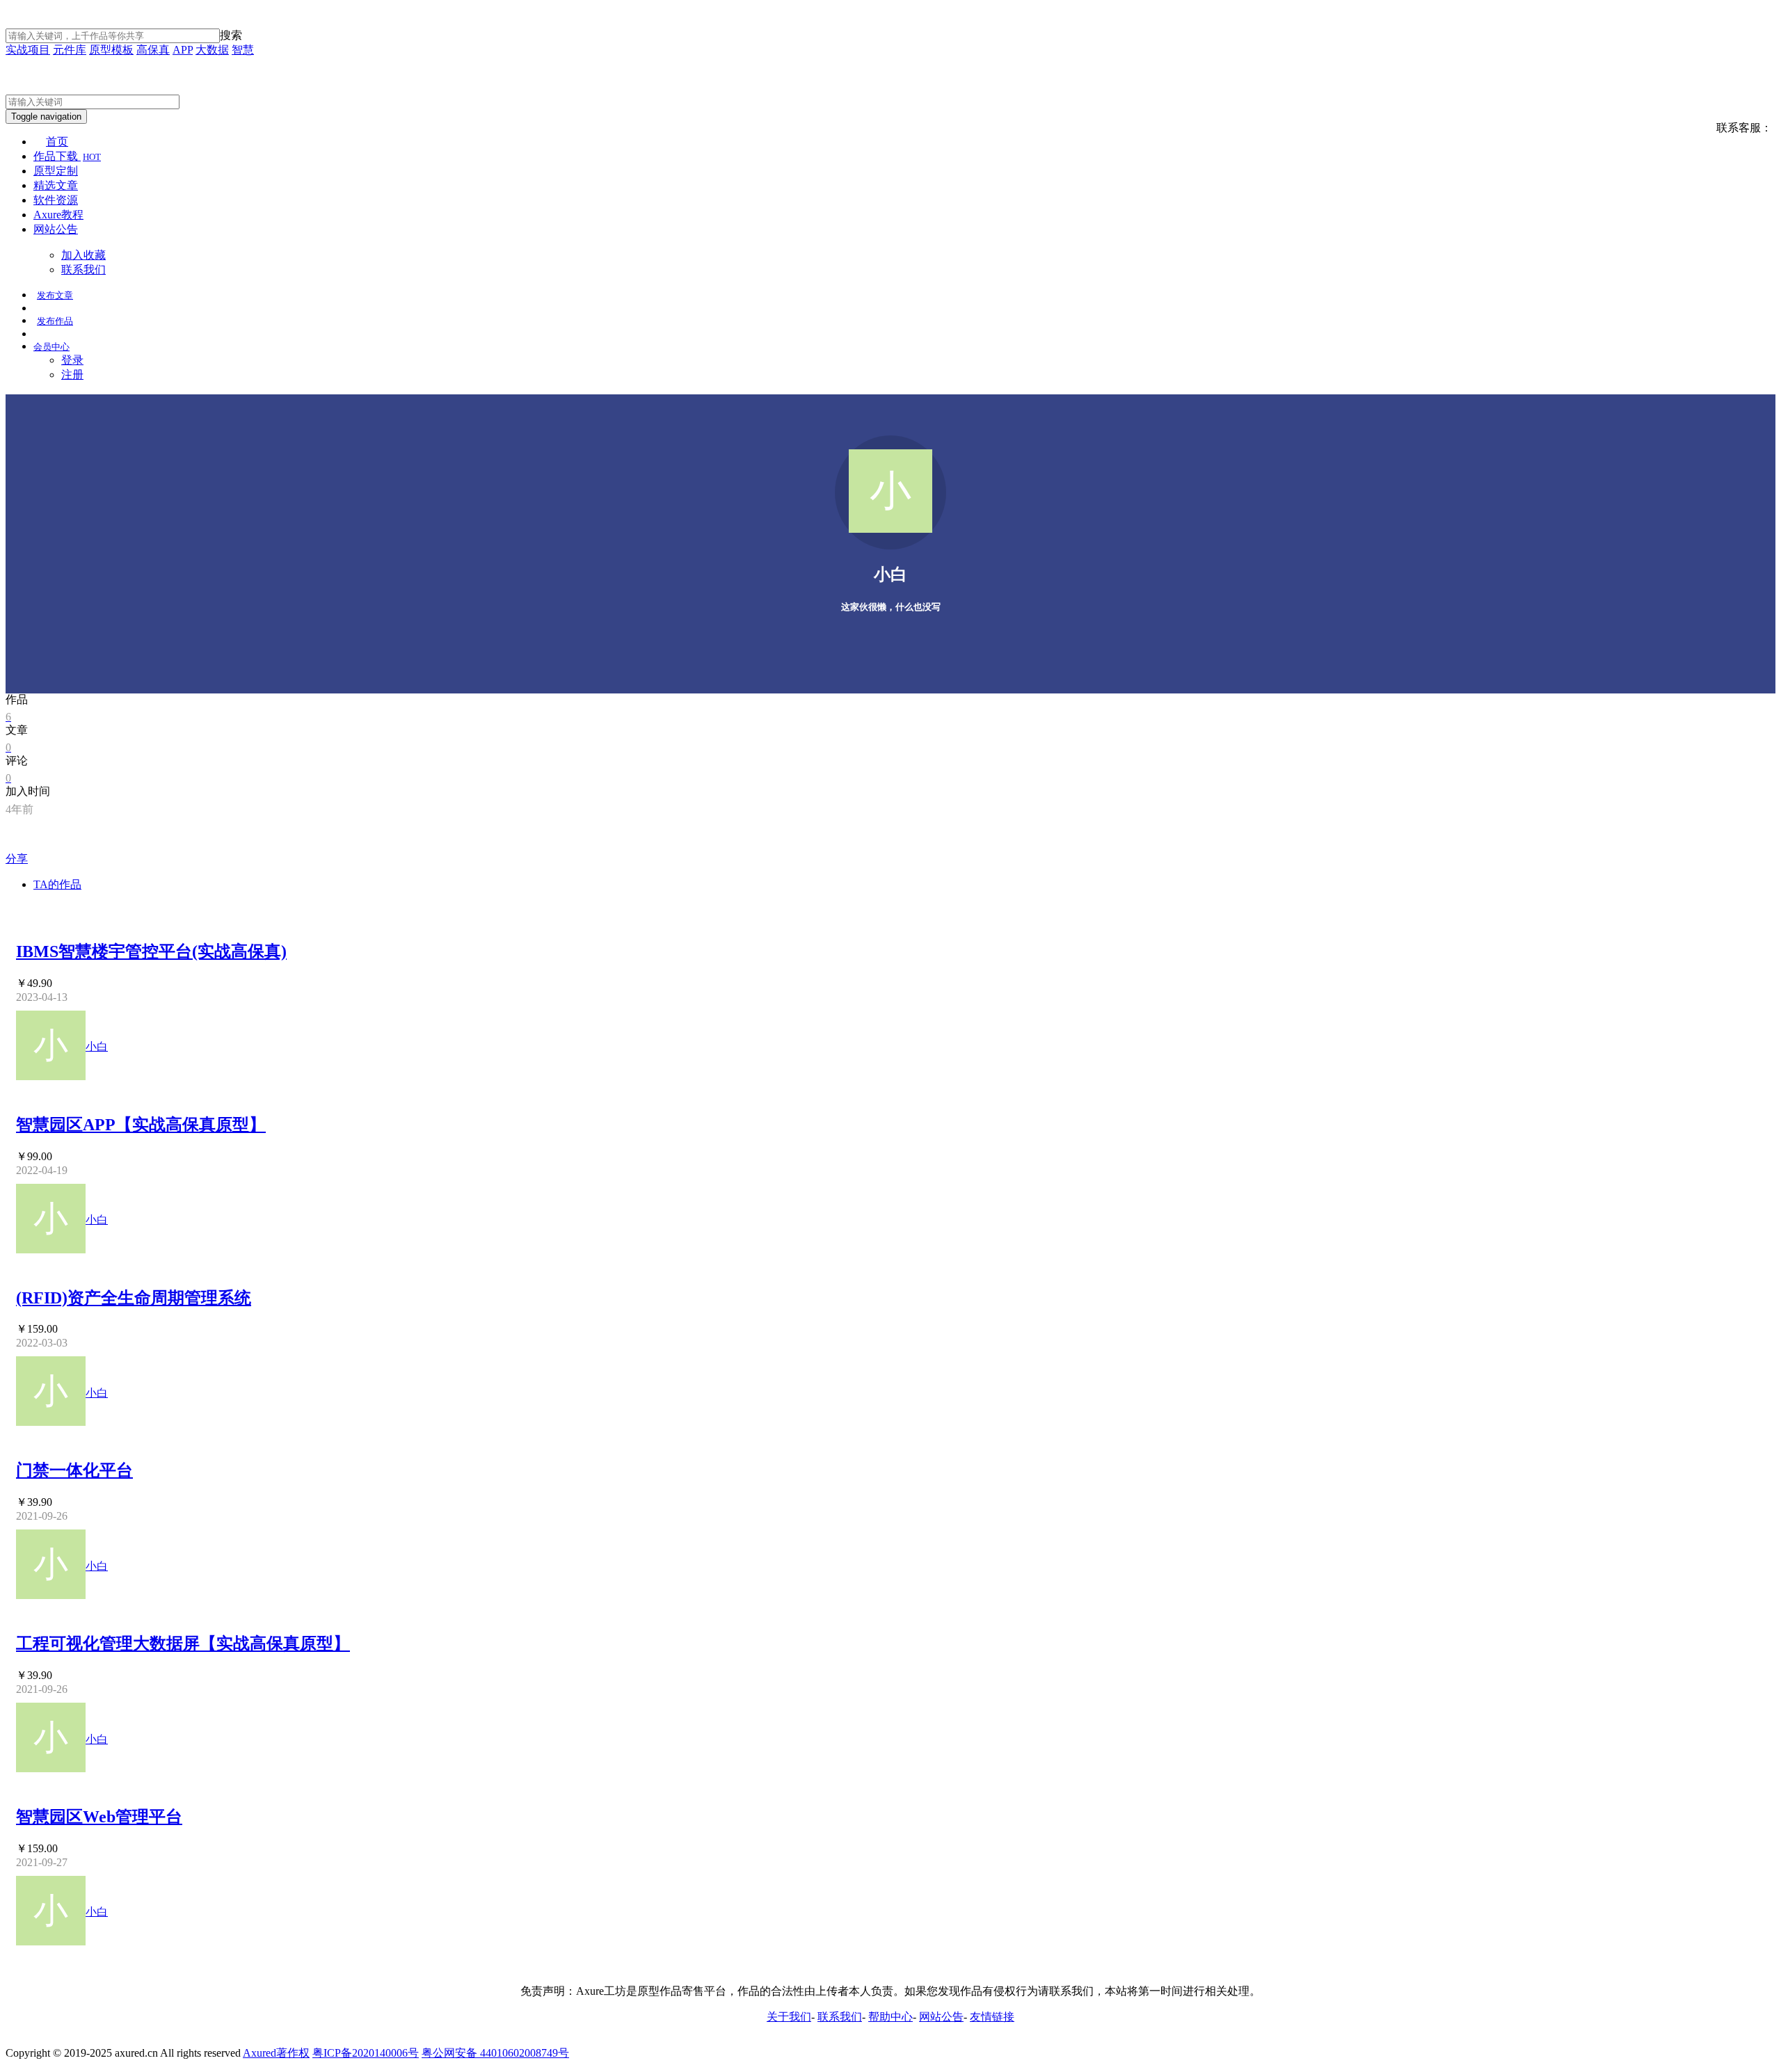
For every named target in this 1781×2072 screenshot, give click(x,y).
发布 (55, 295)
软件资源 (56, 200)
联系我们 (83, 270)
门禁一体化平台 (74, 1470)
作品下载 (67, 156)
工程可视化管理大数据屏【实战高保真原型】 (183, 1644)
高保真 (153, 50)
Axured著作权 (276, 2053)
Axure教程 (58, 215)
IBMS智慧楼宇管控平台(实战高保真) (151, 951)
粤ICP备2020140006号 (366, 2053)
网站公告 (56, 229)
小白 (97, 1046)
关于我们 (789, 2017)
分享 (17, 859)
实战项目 (28, 50)
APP (183, 50)
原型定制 (56, 171)
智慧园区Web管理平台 (99, 1817)
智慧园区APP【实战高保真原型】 (141, 1125)
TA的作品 (57, 884)
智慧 (243, 50)
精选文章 (56, 185)
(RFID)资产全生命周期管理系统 (134, 1298)
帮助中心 (890, 2017)
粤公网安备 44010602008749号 (495, 2053)
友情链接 (992, 2017)
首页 (57, 142)
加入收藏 (83, 255)
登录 (72, 360)
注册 (72, 375)
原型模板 (111, 50)
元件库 (70, 50)
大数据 (212, 50)
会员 (51, 347)
